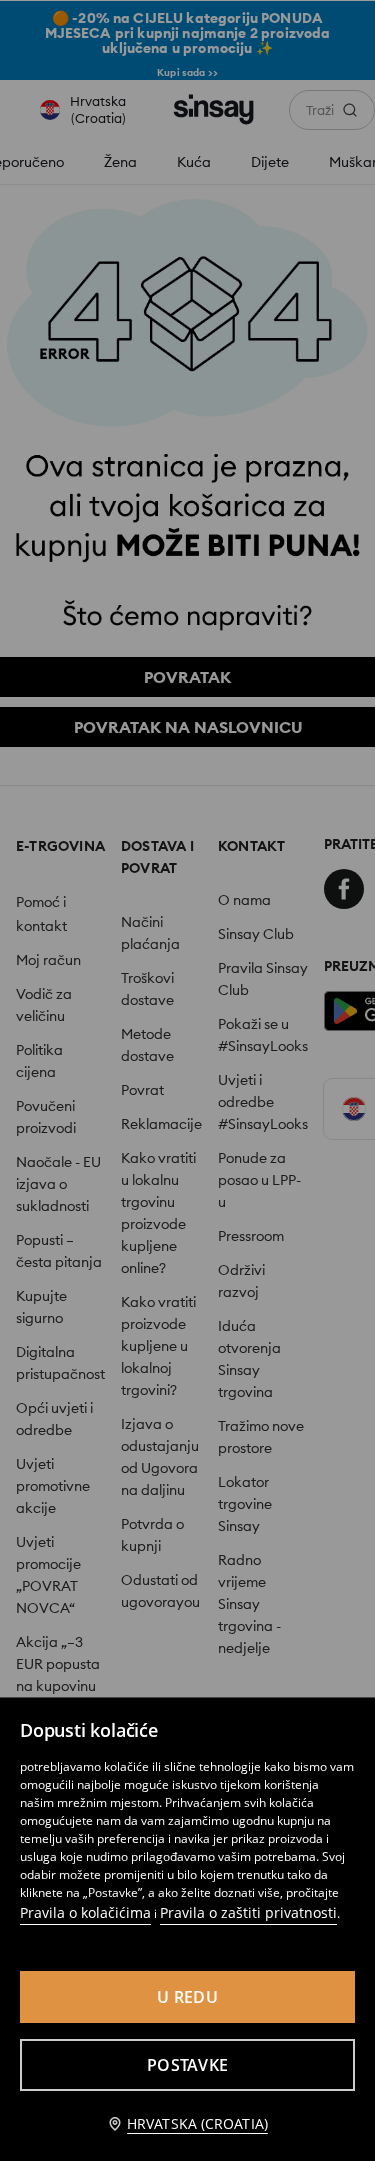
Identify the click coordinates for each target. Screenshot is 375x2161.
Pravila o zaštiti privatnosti (248, 1912)
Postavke (187, 2065)
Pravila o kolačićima (85, 1912)
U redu (187, 1997)
